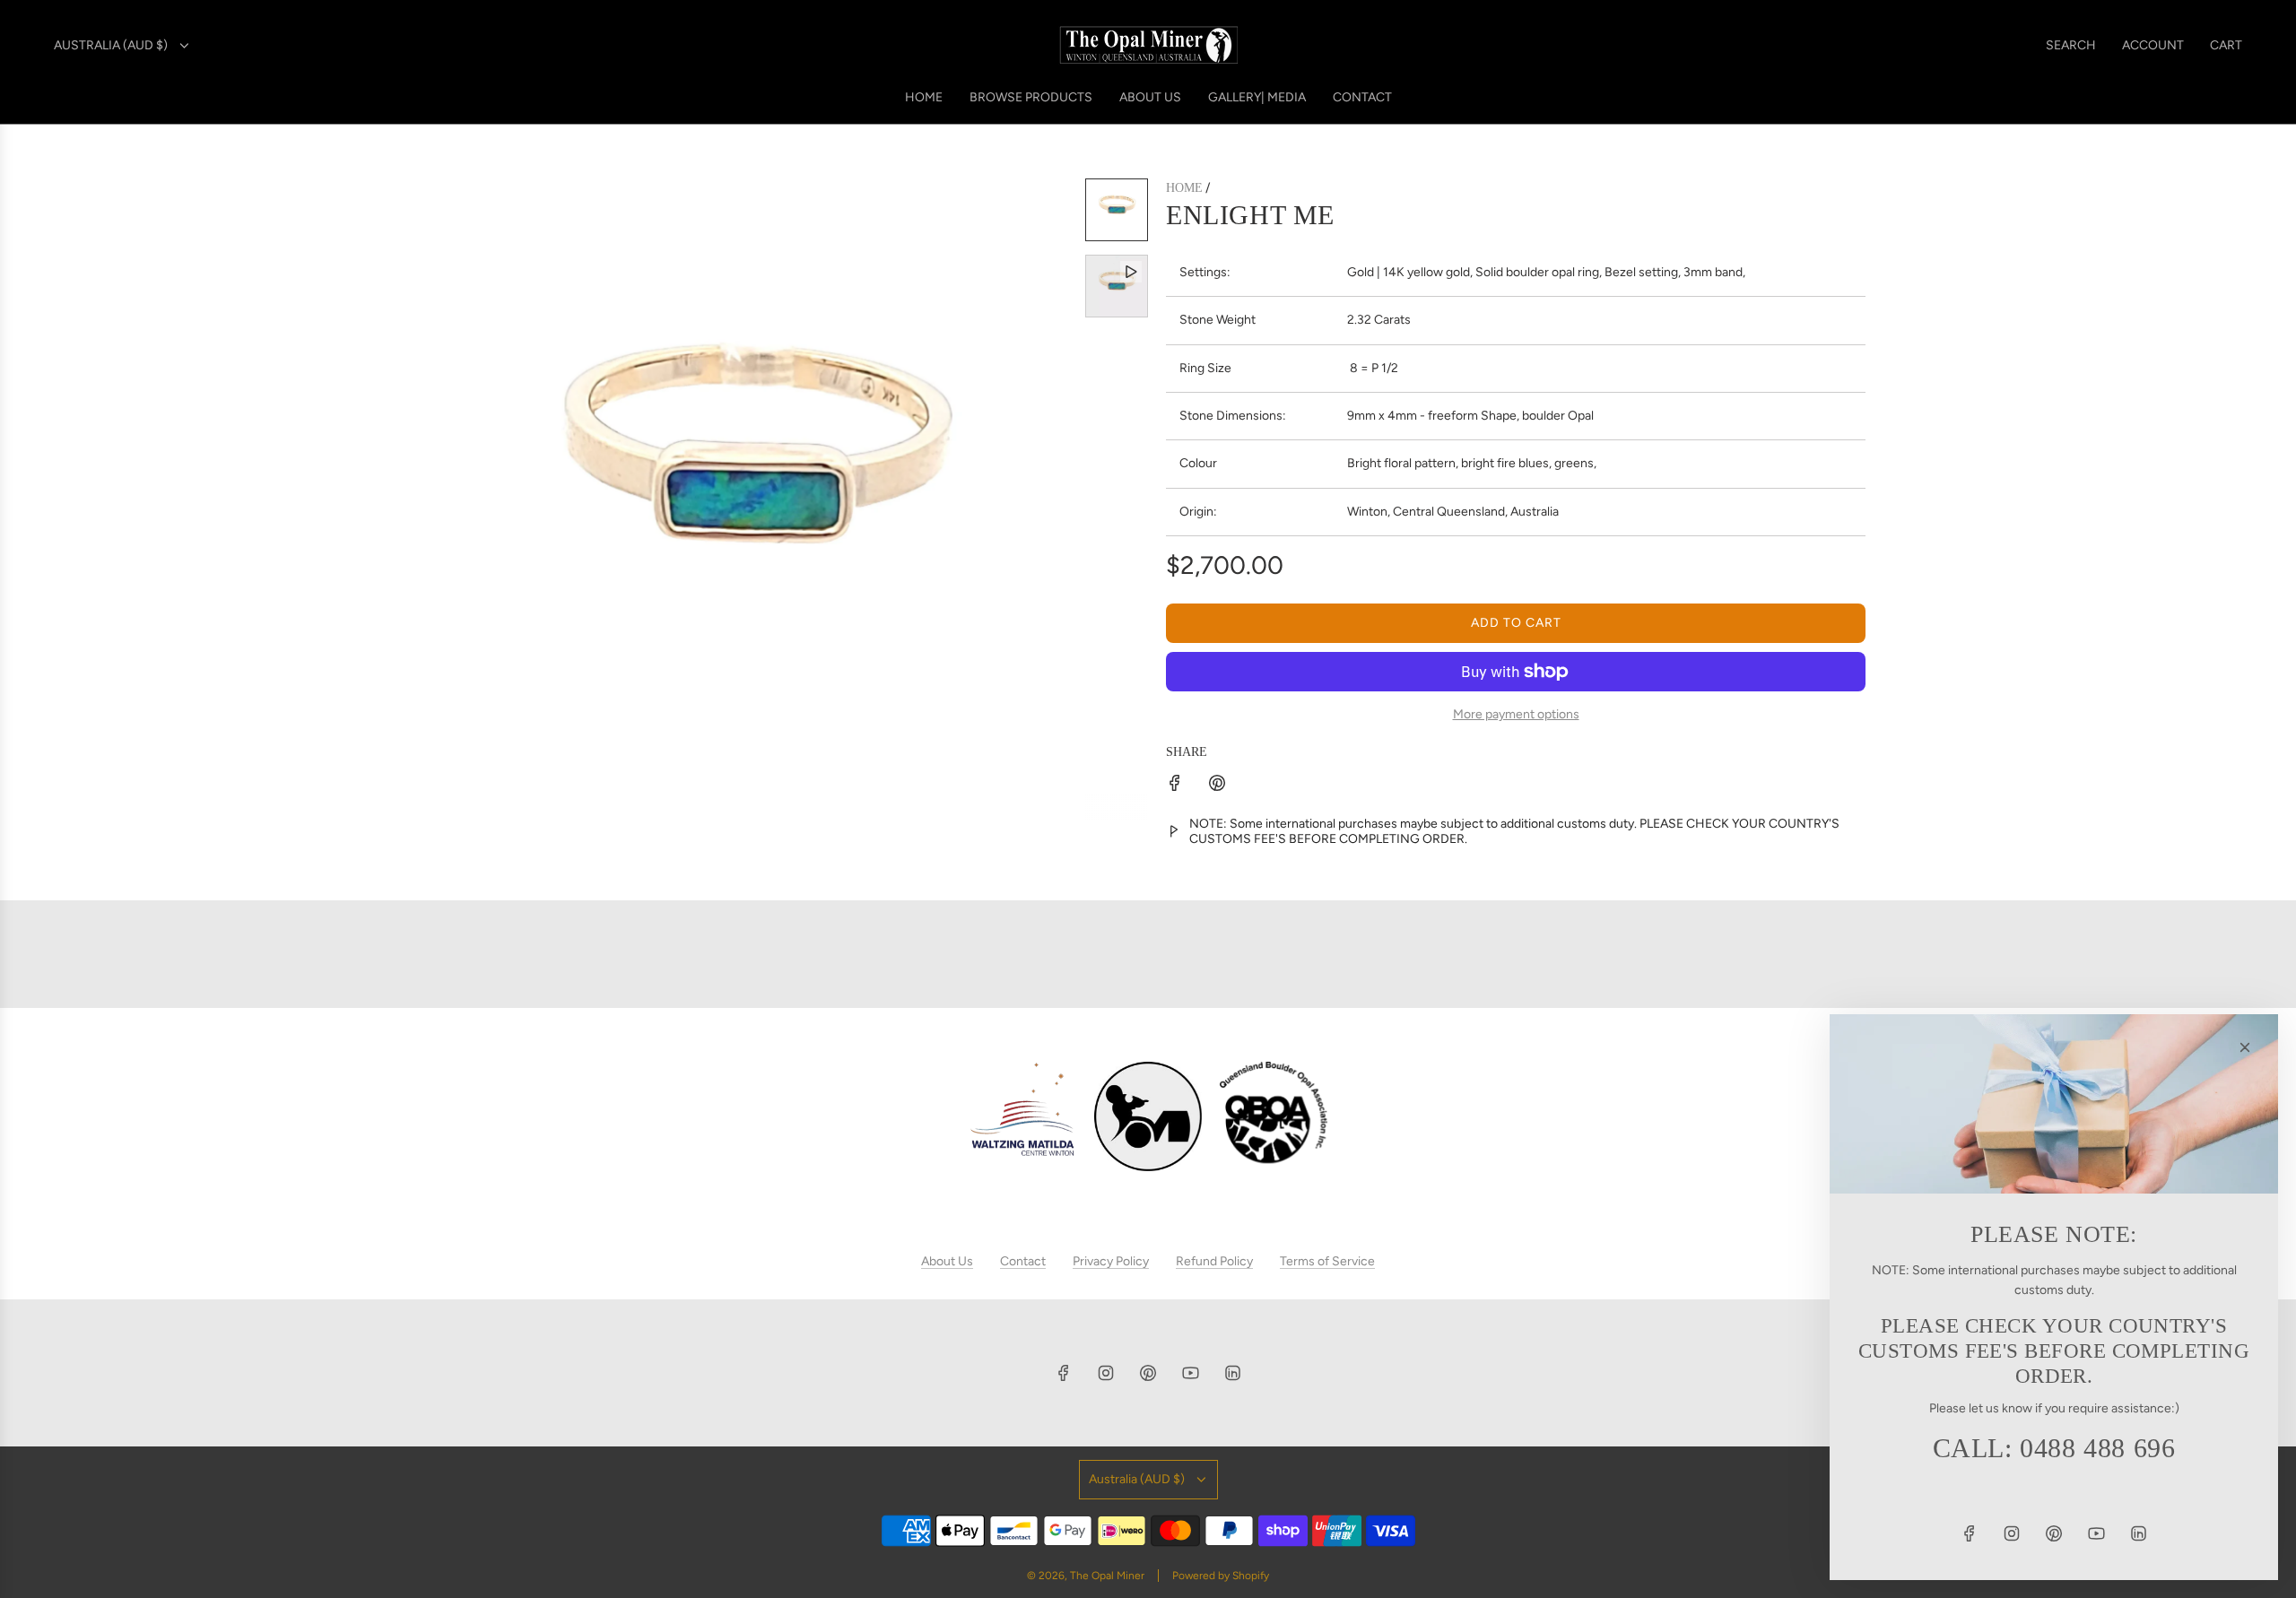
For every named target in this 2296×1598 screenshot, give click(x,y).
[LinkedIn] (1232, 1373)
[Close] (2245, 1047)
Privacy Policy (1111, 1261)
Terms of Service (1327, 1261)
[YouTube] (1190, 1373)
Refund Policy (1214, 1261)
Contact (1023, 1261)
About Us (947, 1261)
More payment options (1516, 714)
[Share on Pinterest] (1217, 786)
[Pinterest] (1148, 1373)
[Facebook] (1064, 1373)
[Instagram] (1106, 1373)
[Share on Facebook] (1175, 786)
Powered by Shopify (1221, 1576)
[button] (445, 499)
